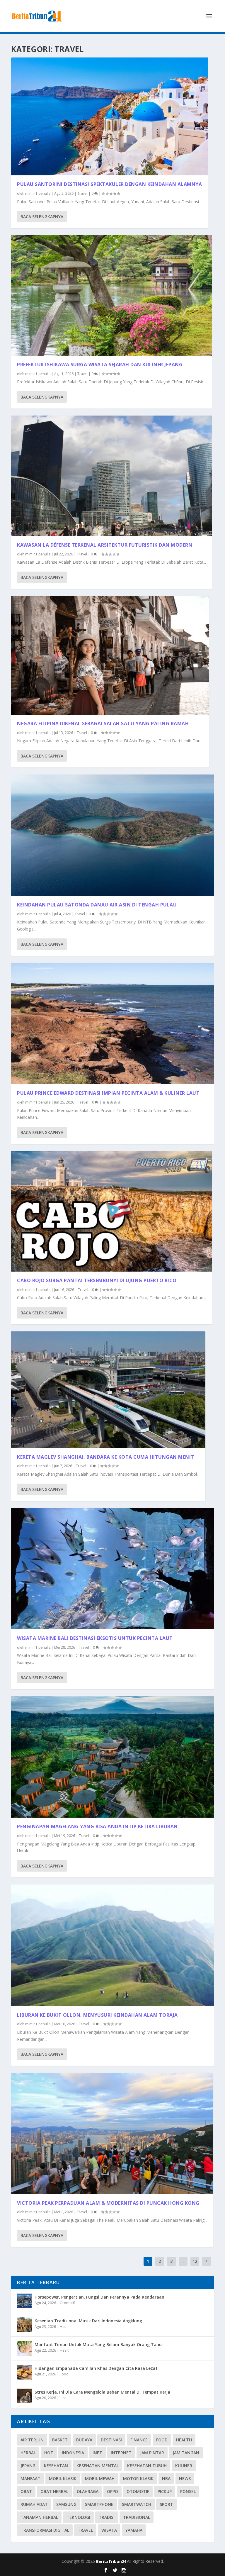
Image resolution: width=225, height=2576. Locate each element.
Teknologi (78, 2517)
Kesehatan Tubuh (147, 2466)
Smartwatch (137, 2504)
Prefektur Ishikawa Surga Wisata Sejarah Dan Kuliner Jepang (100, 365)
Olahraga (88, 2491)
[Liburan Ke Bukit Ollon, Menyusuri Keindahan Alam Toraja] (112, 1945)
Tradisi (107, 2517)
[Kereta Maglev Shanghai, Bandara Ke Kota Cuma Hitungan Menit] (108, 1390)
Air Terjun (32, 2440)
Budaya (84, 2440)
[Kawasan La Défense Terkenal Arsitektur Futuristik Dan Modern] (111, 476)
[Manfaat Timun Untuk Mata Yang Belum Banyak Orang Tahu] (24, 2348)
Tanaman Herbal (39, 2517)
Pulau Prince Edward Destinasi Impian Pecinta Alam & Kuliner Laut (108, 1093)
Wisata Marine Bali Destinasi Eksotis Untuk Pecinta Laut (95, 1638)
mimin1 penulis (38, 193)
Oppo (112, 2491)
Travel (82, 193)
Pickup (165, 2491)
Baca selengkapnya (42, 217)
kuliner (184, 2466)
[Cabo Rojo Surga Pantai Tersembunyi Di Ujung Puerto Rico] (111, 1211)
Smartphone (99, 2504)
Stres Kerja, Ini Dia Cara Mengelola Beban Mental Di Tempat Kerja (102, 2392)
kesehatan (56, 2466)
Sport (166, 2504)
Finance (139, 2440)
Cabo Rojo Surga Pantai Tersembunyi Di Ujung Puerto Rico (97, 1280)
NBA (166, 2478)
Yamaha (134, 2530)
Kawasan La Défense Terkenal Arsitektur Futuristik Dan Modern (105, 545)
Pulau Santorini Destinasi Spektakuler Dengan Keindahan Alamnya (109, 184)
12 (195, 2261)
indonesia (73, 2453)
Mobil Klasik (63, 2478)
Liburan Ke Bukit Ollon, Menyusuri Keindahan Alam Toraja (97, 2015)
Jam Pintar (152, 2453)
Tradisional (137, 2517)
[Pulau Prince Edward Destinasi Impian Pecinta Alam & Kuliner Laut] (112, 1023)
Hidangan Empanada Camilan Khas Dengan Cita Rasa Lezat (96, 2368)
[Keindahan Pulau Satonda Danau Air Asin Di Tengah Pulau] (112, 835)
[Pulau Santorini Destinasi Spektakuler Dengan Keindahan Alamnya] (109, 116)
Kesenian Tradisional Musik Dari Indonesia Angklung (88, 2321)
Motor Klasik (138, 2478)
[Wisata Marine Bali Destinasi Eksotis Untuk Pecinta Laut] (112, 1569)
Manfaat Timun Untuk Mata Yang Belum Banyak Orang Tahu (98, 2344)
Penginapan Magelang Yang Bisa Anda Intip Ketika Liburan (97, 1826)
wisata (109, 2530)
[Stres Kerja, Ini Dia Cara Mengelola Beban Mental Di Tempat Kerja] (24, 2396)
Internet (121, 2453)
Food (64, 2374)
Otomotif (67, 2303)
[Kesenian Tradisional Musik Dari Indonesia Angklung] (24, 2325)
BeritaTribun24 (111, 2561)
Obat (26, 2491)
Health (65, 2350)
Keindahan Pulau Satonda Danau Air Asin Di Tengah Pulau (97, 905)
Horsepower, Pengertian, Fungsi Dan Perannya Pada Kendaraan (99, 2297)
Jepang (28, 2466)
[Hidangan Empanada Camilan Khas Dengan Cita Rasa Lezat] (24, 2372)
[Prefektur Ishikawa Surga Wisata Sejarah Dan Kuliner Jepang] (111, 295)
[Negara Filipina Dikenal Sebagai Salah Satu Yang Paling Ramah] (110, 655)
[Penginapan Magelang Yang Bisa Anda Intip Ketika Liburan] (112, 1757)
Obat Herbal (54, 2491)
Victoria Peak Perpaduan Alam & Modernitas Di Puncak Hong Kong (108, 2203)
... (183, 2261)
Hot (63, 2327)
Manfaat (30, 2478)
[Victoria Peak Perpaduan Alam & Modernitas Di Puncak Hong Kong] (112, 2133)
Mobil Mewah (100, 2478)
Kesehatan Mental (98, 2466)
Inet (97, 2453)
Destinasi (111, 2440)
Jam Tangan (186, 2453)
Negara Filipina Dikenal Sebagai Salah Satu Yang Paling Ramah (103, 723)
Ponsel (188, 2491)
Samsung (66, 2504)
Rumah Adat (34, 2504)
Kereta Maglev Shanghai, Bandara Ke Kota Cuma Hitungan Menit (106, 1457)
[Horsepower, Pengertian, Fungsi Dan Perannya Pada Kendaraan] (24, 2301)
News (185, 2478)
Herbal (28, 2453)
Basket (60, 2440)
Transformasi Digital (45, 2530)
